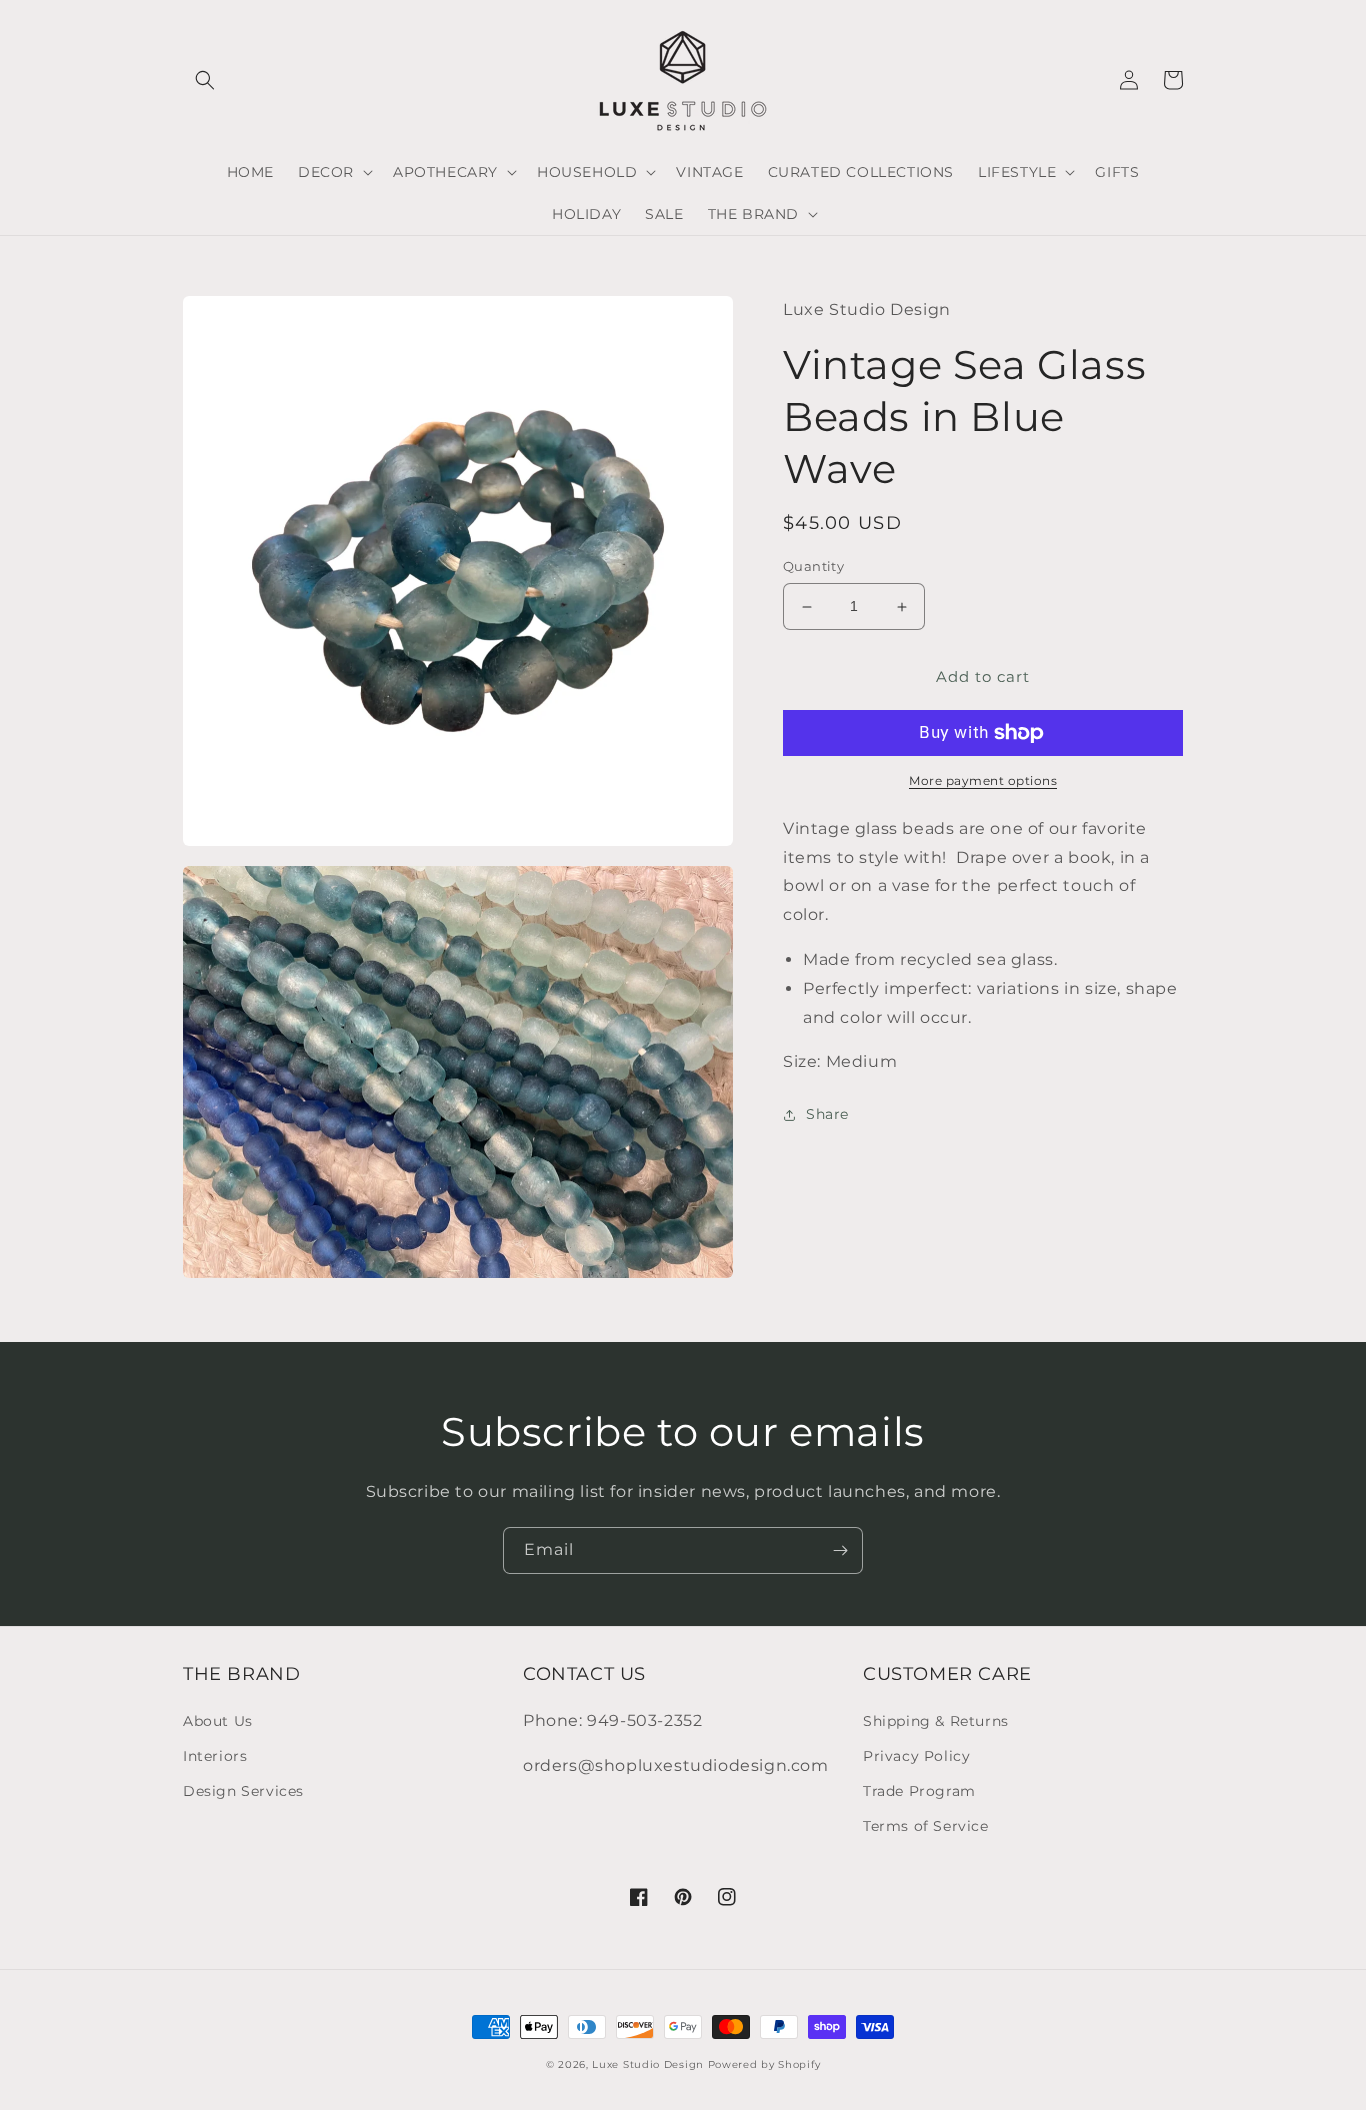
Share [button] (827, 1115)
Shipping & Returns (936, 1721)
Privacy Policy (916, 1756)
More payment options (983, 780)
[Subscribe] (840, 1550)
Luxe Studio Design (648, 2064)
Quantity (813, 567)
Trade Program (919, 1791)
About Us (218, 1721)
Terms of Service (926, 1826)
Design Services (243, 1791)
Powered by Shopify (764, 2064)
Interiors (215, 1756)
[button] (205, 80)
